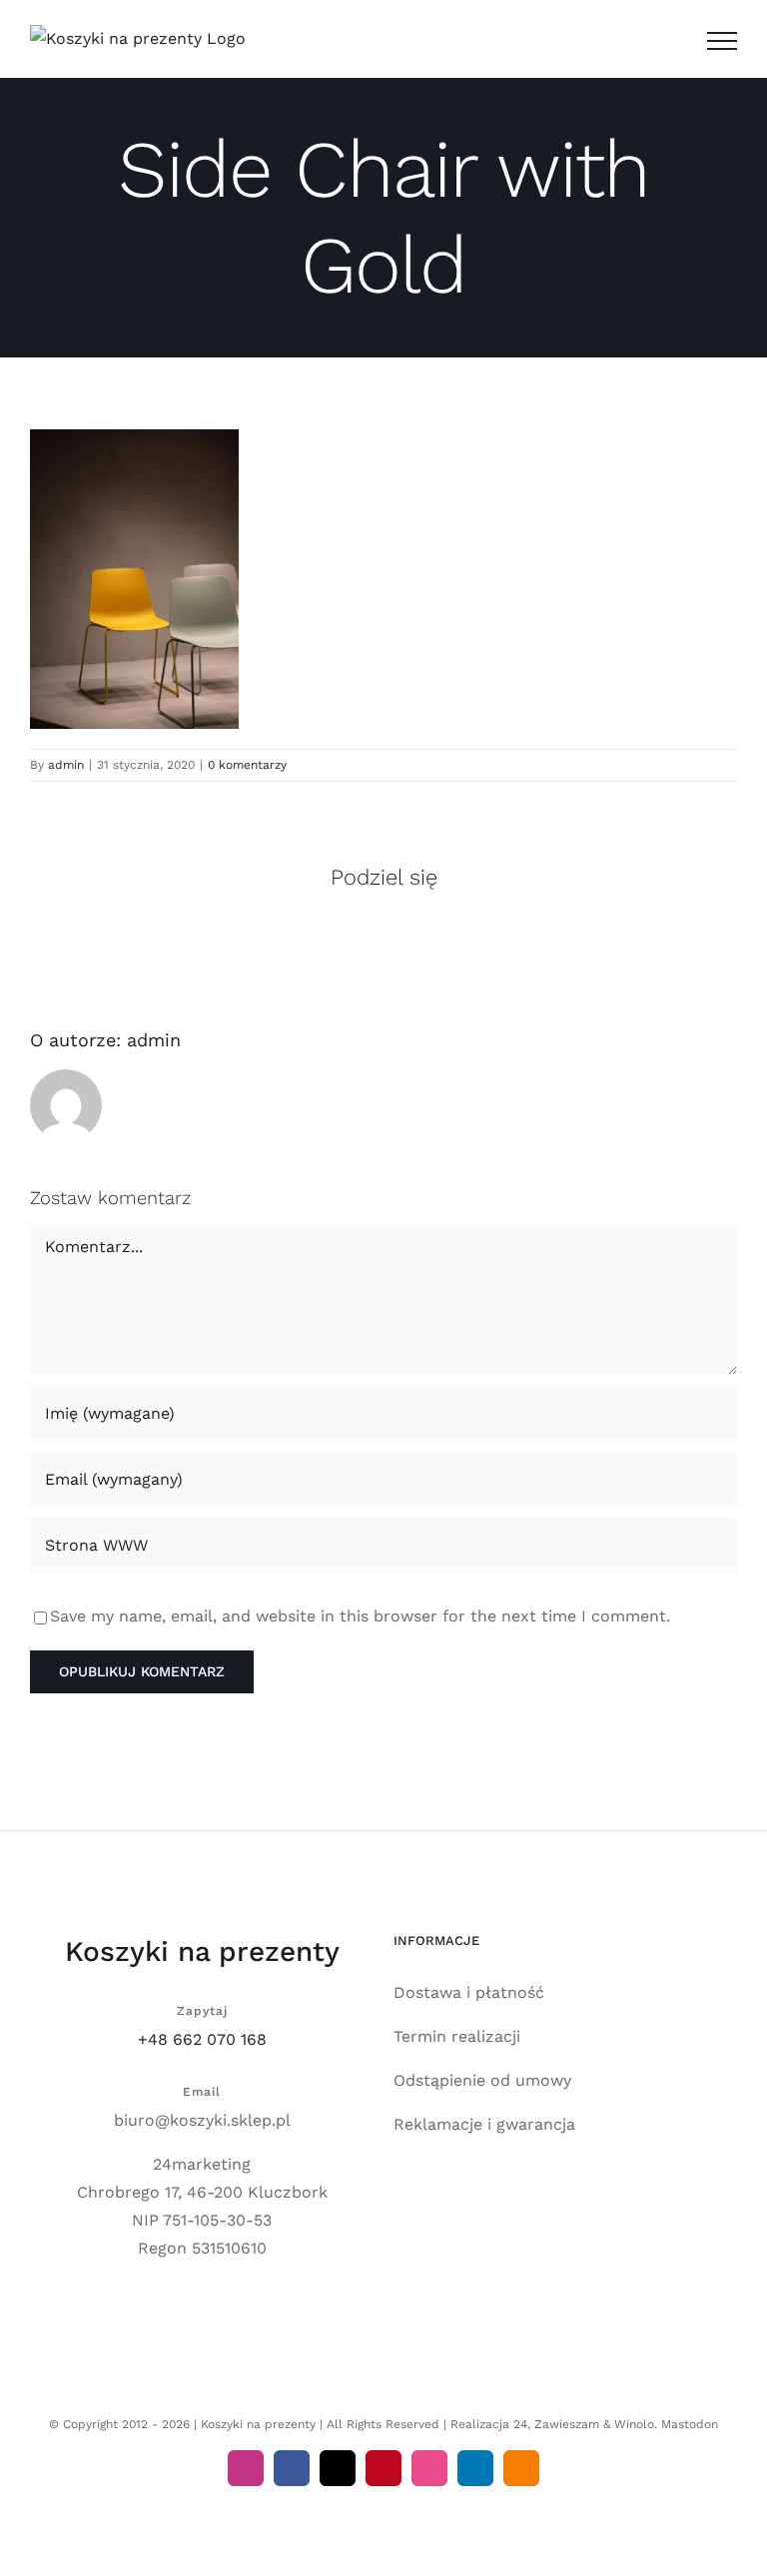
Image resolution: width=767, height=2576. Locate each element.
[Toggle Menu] (722, 41)
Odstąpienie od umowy (482, 2080)
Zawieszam (567, 2424)
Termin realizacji (457, 2036)
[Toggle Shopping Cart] (671, 41)
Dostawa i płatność (469, 1992)
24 (520, 2424)
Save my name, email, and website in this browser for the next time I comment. (360, 1616)
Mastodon (690, 2424)
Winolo (634, 2424)
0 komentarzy (247, 765)
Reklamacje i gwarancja (484, 2124)
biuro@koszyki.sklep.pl (202, 2120)
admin (66, 765)
